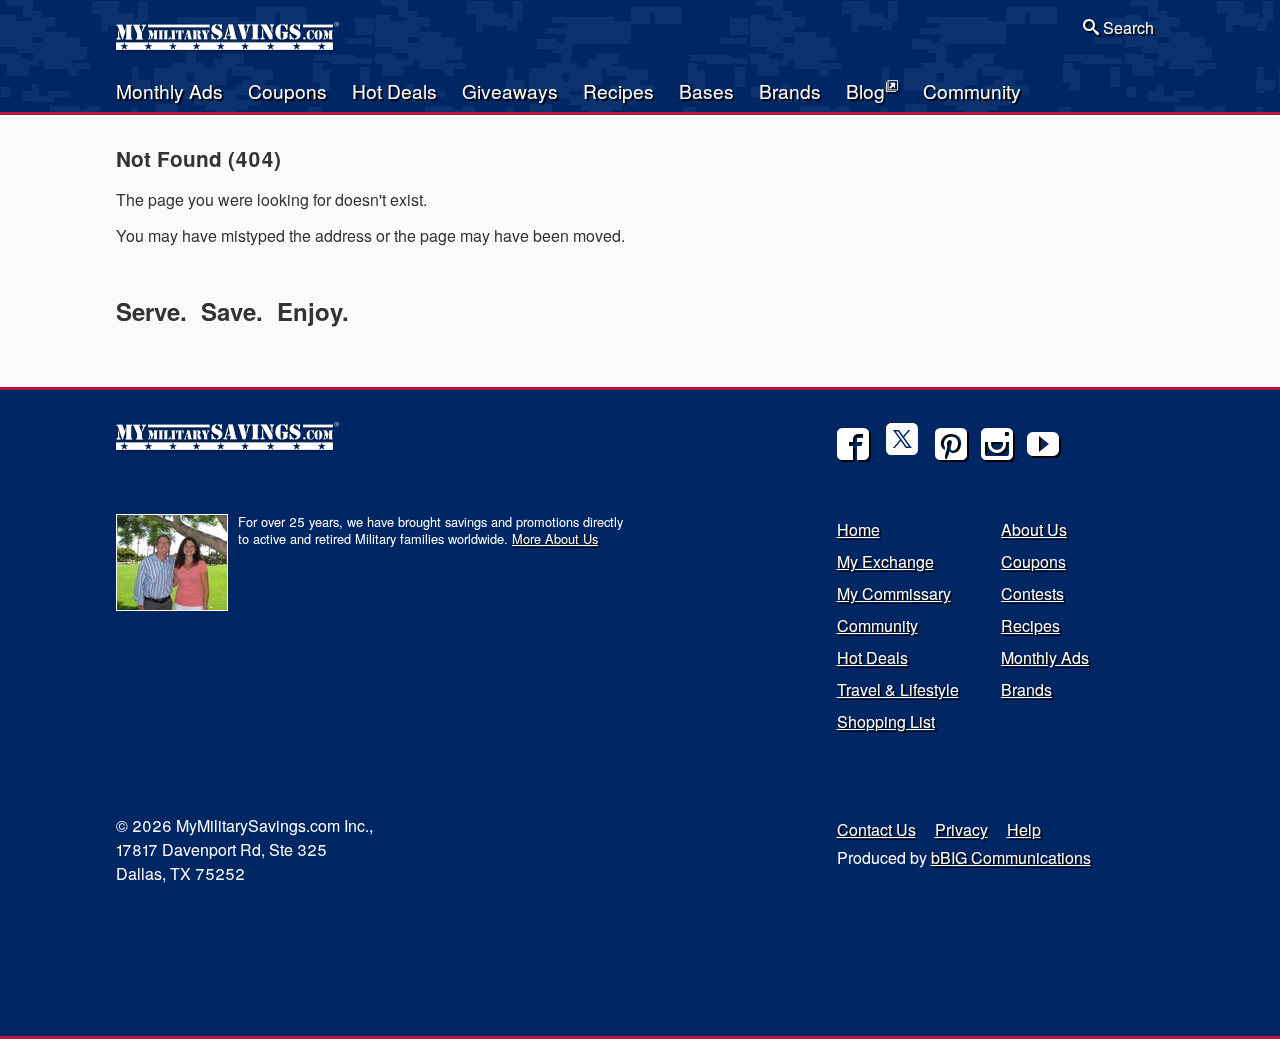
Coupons (287, 90)
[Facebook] (853, 444)
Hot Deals (394, 90)
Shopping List (886, 721)
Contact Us (876, 829)
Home (858, 529)
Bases (706, 90)
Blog (865, 90)
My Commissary (894, 593)
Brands (790, 90)
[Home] (229, 44)
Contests (1032, 593)
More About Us (555, 538)
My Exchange (885, 561)
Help (1024, 829)
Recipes (618, 90)
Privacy (961, 829)
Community (972, 90)
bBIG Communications (1011, 857)
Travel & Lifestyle (898, 689)
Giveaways (510, 90)
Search (1126, 27)
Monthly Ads (169, 90)
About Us (1034, 529)
